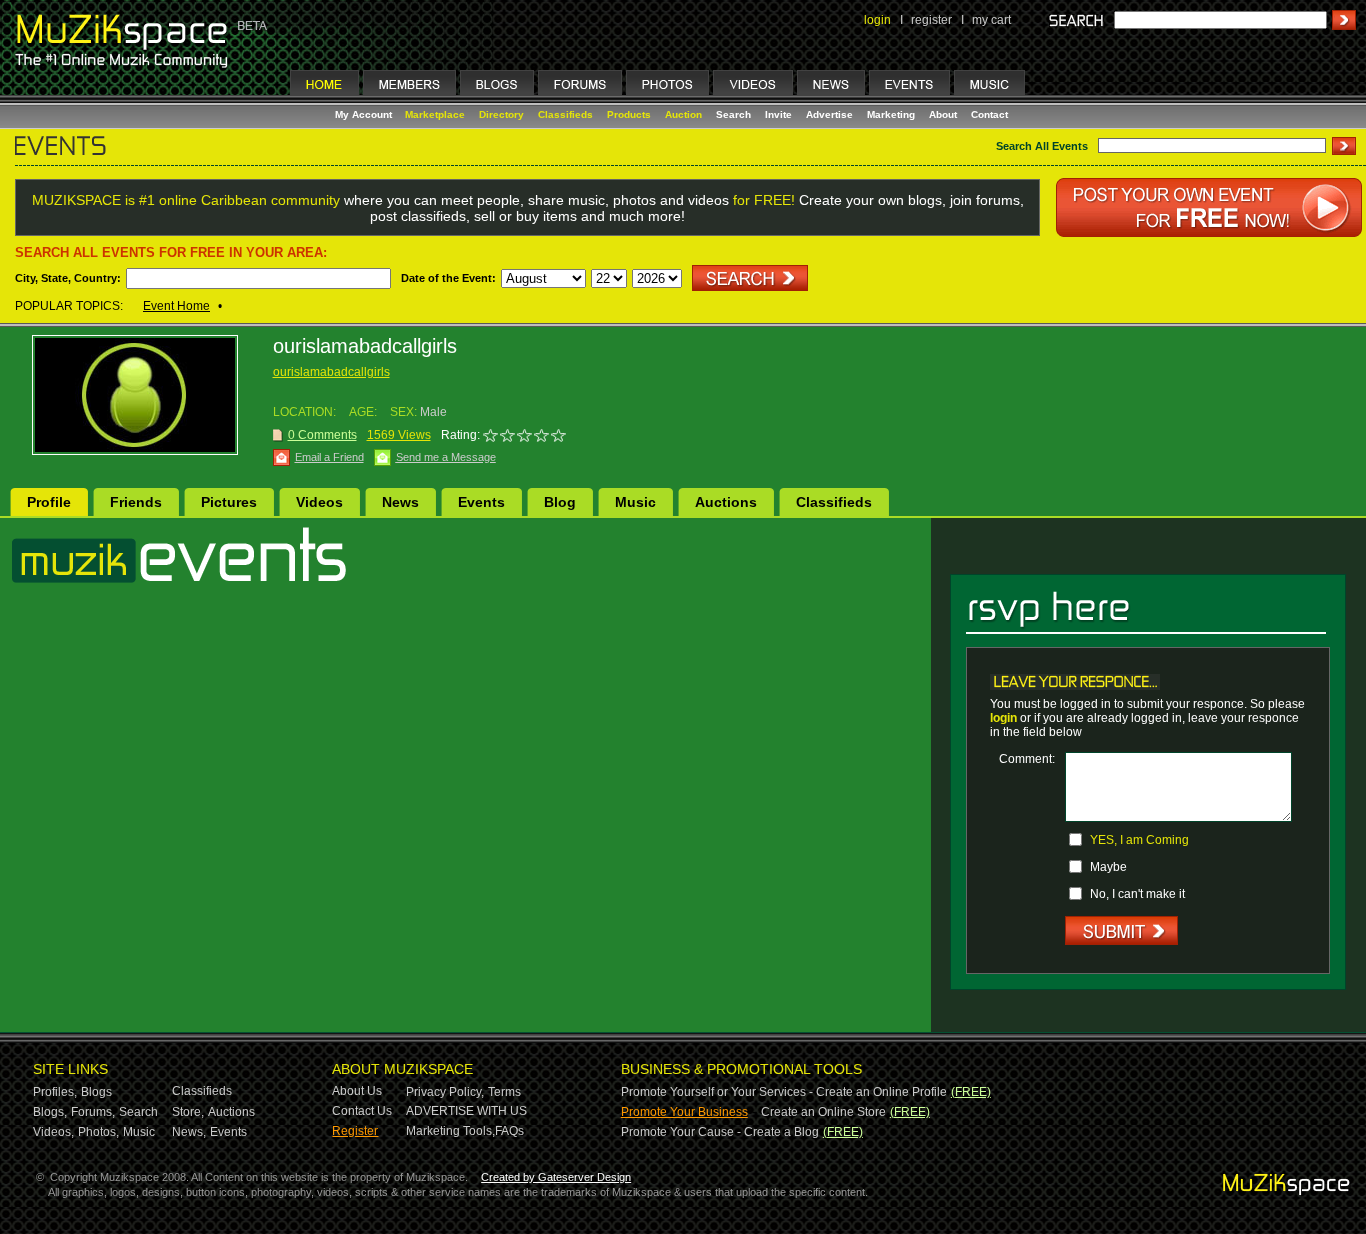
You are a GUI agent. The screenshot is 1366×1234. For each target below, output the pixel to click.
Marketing (891, 114)
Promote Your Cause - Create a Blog (720, 1132)
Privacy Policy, (445, 1092)
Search (733, 114)
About (943, 114)
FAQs (509, 1131)
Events (481, 502)
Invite (778, 114)
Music (635, 502)
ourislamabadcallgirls (331, 372)
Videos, (53, 1132)
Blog (560, 502)
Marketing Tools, (450, 1131)
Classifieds (565, 114)
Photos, (98, 1132)
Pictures (229, 502)
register (931, 20)
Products (629, 114)
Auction (683, 114)
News (400, 502)
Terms (504, 1092)
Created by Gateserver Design (556, 1177)
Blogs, (50, 1112)
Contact (989, 114)
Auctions (726, 502)
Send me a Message (446, 457)
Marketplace (435, 114)
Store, (188, 1112)
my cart (991, 20)
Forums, (93, 1112)
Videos (319, 502)
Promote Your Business (684, 1112)
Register (355, 1131)
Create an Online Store (823, 1112)
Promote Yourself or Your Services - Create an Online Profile (784, 1092)
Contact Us (362, 1111)
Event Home (176, 306)
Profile (49, 502)
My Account (365, 114)
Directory (501, 114)
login (877, 20)
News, (189, 1132)
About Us (357, 1091)
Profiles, (55, 1092)
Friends (136, 502)
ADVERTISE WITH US (466, 1111)
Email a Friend (329, 457)
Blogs (96, 1092)
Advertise (829, 114)
